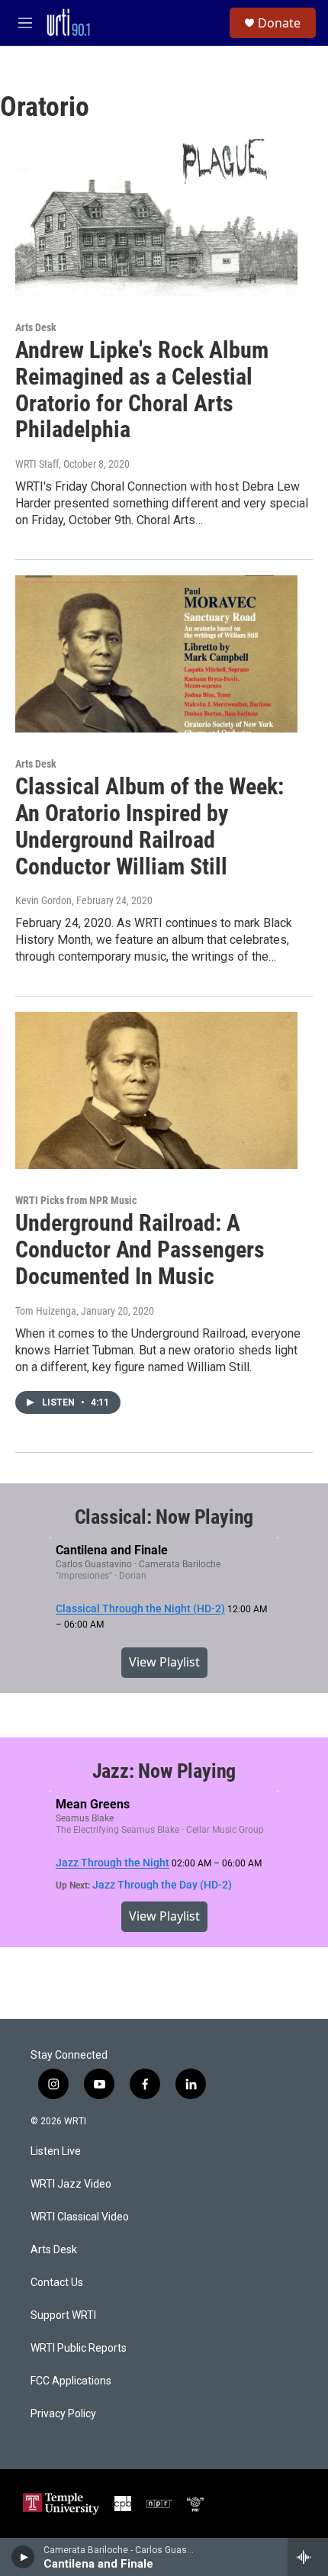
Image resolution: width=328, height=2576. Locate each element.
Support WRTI (63, 2315)
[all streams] (308, 2557)
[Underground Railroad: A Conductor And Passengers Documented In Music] (156, 1090)
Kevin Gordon (43, 900)
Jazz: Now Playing (164, 1771)
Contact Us (57, 2283)
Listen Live (56, 2151)
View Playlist (164, 1662)
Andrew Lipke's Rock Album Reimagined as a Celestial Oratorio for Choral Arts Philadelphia (142, 390)
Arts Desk (36, 327)
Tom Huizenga (46, 1311)
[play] (23, 2557)
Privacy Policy (63, 2414)
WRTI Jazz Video (71, 2184)
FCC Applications (71, 2381)
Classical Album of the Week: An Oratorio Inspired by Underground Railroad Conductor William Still (150, 826)
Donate (279, 23)
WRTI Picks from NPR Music (76, 1200)
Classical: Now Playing (164, 1517)
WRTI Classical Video (80, 2217)
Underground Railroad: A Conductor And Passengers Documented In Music (140, 1249)
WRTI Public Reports (79, 2348)
